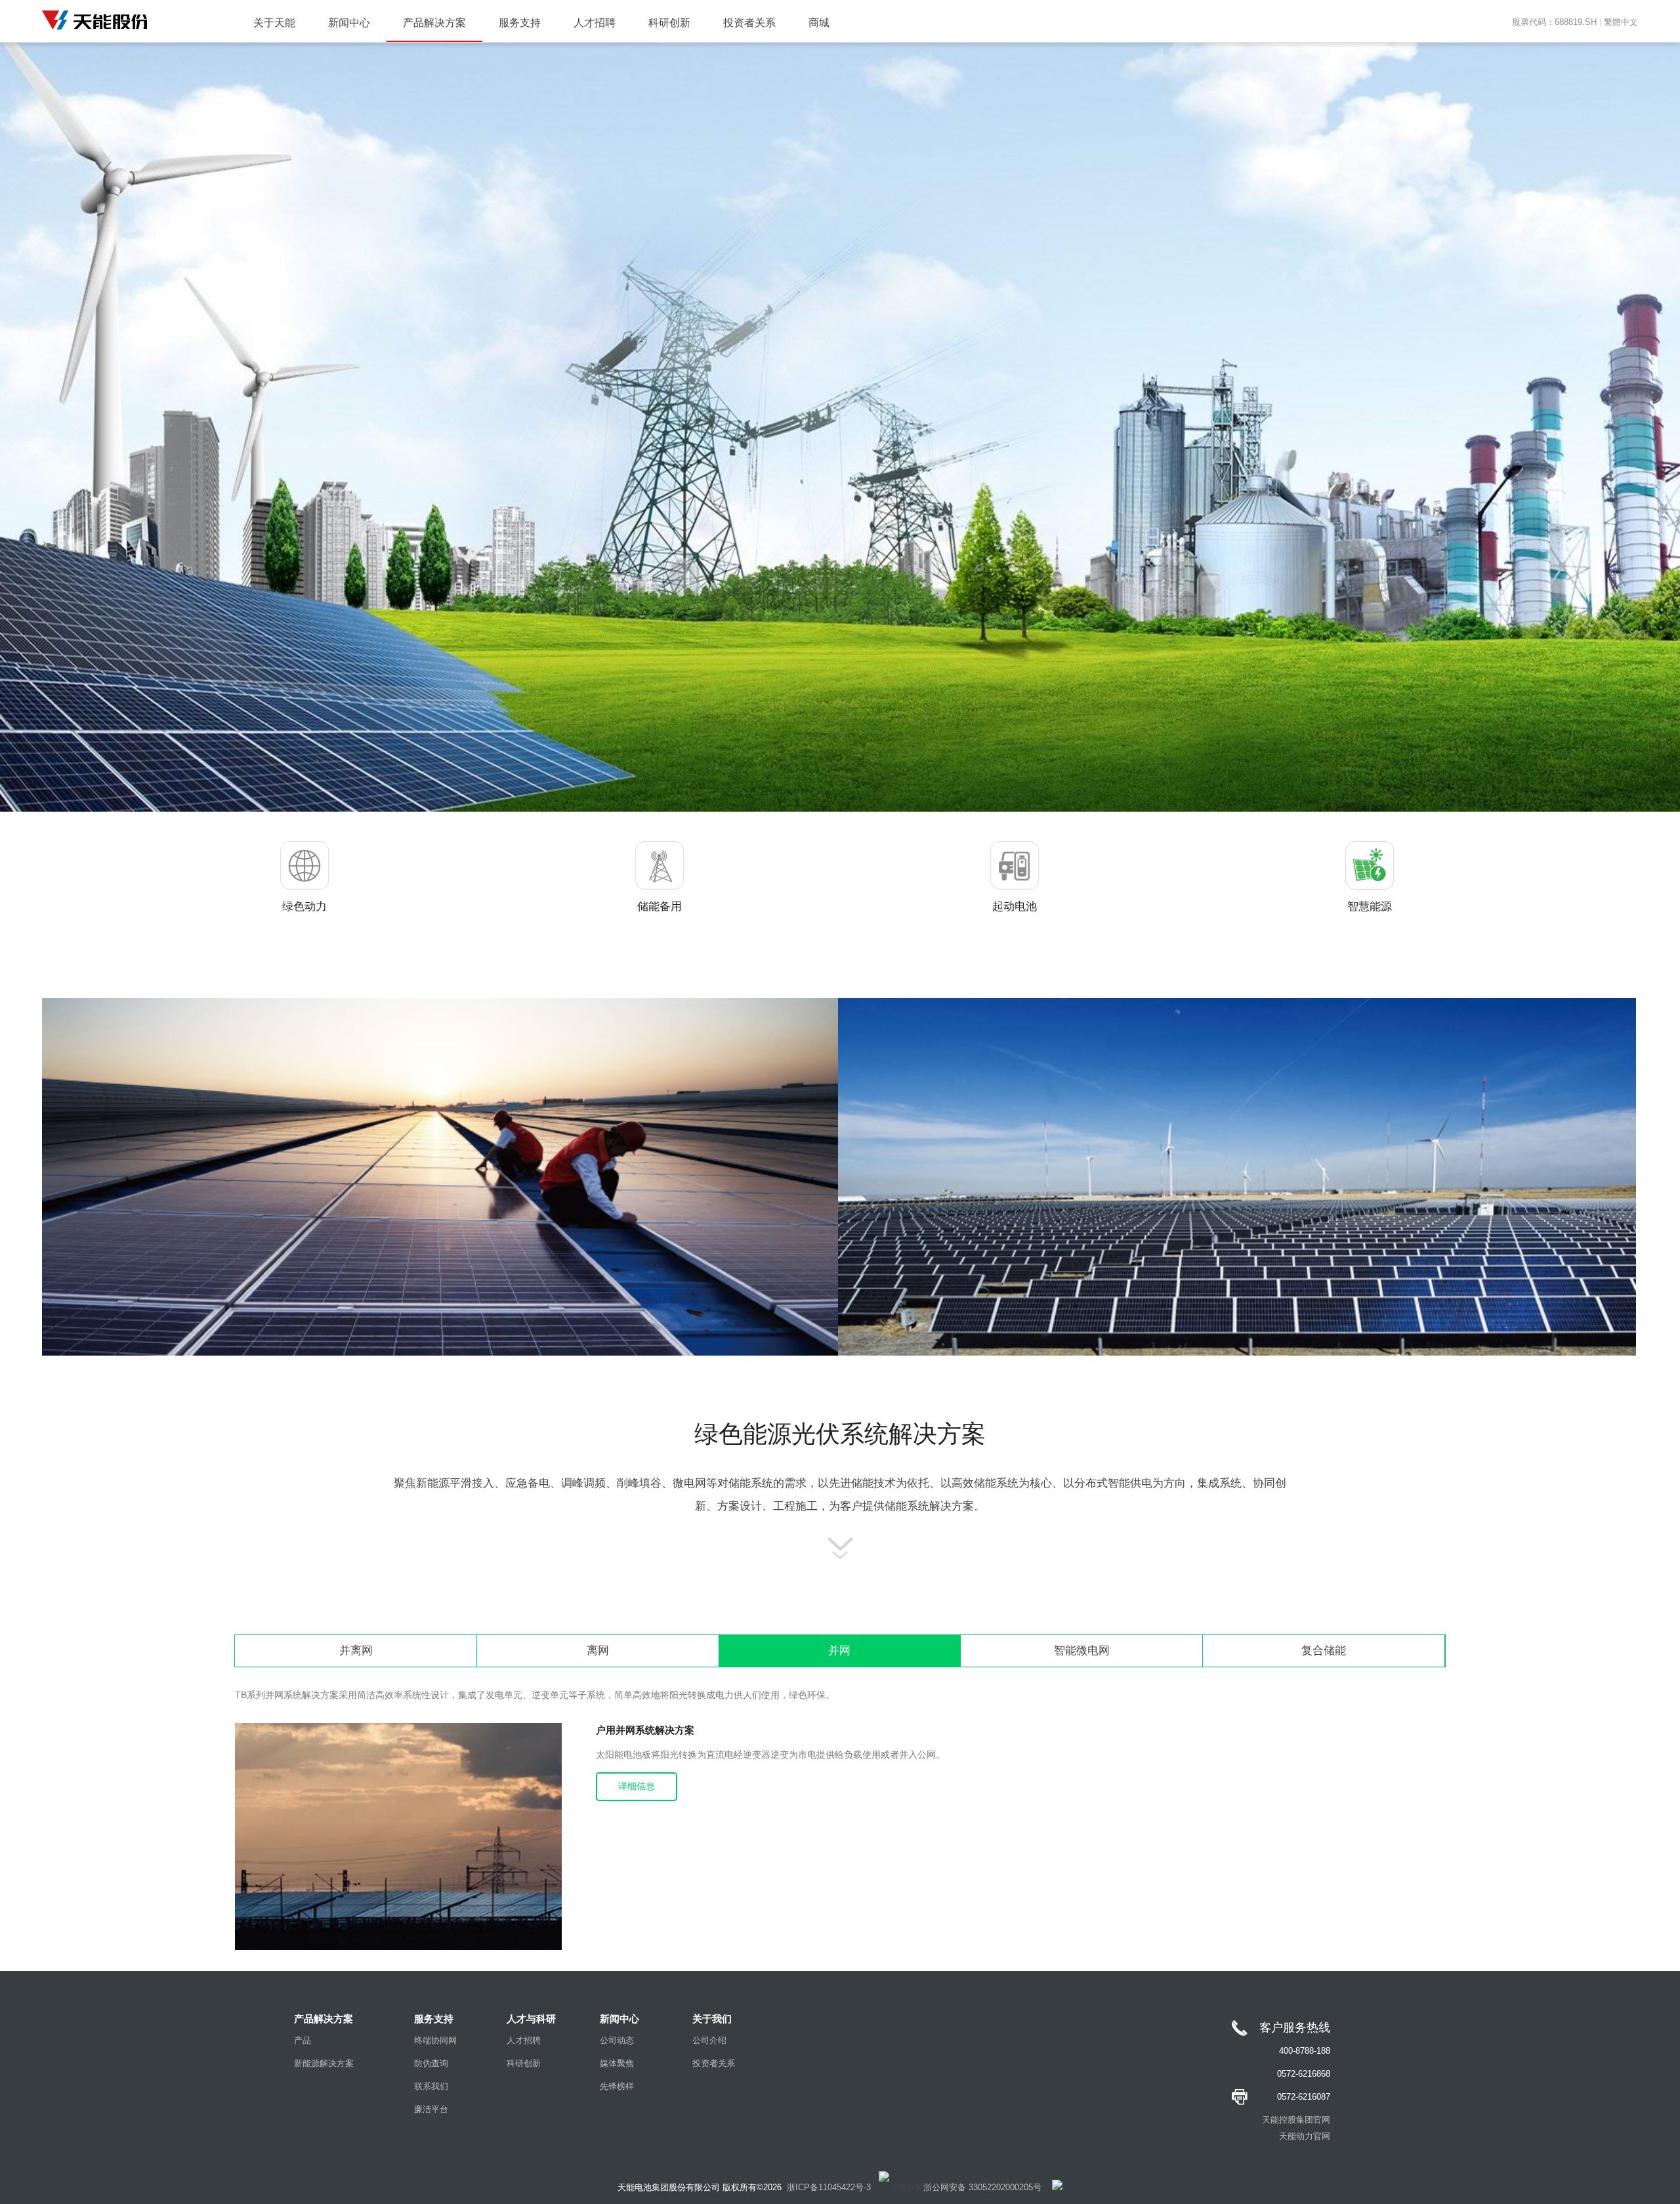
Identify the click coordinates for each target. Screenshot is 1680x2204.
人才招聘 (595, 23)
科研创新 (669, 23)
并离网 (356, 1651)
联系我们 (431, 2086)
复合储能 (1324, 1651)
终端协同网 (435, 2040)
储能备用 (660, 906)
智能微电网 (1082, 1651)
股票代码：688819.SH (1554, 22)
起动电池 (1015, 906)
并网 (839, 1651)
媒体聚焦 (617, 2063)
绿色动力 (304, 906)
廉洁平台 (431, 2109)
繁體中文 (1621, 22)
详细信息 (637, 1786)
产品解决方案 (434, 23)
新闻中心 (349, 23)
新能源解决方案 (324, 2063)
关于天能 (274, 23)
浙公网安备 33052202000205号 (982, 2187)
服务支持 (520, 23)
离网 (598, 1651)
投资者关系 (749, 23)
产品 (303, 2040)
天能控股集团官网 (1296, 2120)
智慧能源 (1370, 906)
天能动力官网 (1305, 2136)
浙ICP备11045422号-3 (829, 2187)
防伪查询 (431, 2063)
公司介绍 (709, 2040)
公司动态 (617, 2040)
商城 (819, 23)
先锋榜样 (617, 2086)
